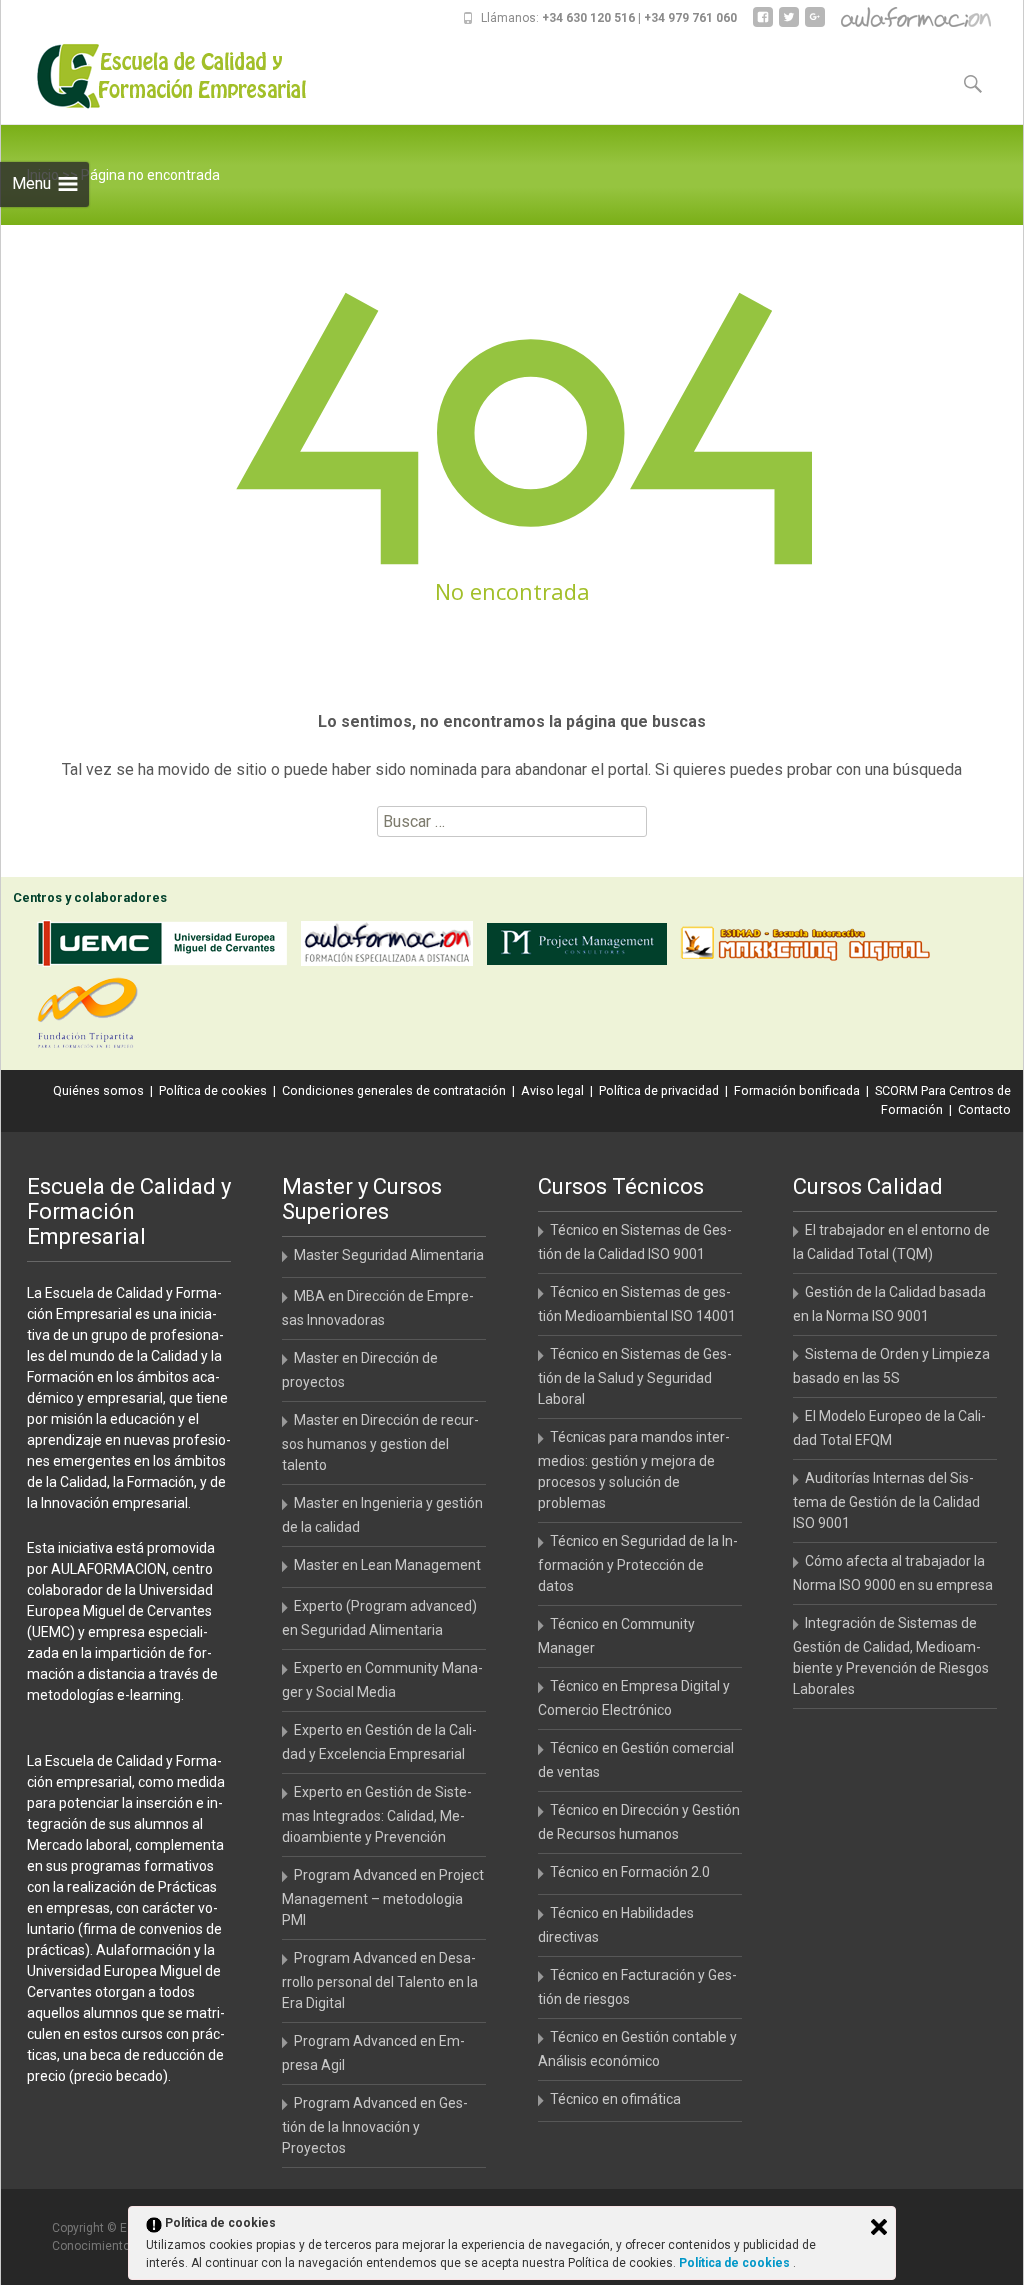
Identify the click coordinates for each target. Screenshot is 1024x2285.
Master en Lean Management (387, 1565)
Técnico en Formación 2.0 (630, 1872)
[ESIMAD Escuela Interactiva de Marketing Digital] (810, 947)
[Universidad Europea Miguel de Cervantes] (167, 947)
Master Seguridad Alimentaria (389, 1255)
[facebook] (763, 24)
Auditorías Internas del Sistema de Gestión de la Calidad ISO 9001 (886, 1500)
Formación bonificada (797, 1090)
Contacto (984, 1109)
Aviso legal (552, 1090)
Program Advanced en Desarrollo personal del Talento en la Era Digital (380, 1980)
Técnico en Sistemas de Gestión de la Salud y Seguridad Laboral (635, 1376)
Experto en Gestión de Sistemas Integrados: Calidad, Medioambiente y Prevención (377, 1814)
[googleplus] (815, 24)
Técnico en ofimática (615, 2099)
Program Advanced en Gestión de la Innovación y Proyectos (375, 2125)
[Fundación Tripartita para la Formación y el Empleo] (92, 1016)
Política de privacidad (659, 1090)
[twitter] (789, 24)
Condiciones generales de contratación (394, 1090)
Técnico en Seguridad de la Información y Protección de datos (638, 1563)
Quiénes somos (98, 1090)
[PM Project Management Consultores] (582, 947)
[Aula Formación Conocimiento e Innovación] (392, 947)
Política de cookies (213, 1090)
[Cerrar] (879, 2227)
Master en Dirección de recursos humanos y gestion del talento (380, 1442)
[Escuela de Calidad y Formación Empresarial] (157, 76)
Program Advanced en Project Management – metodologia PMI (383, 1897)
